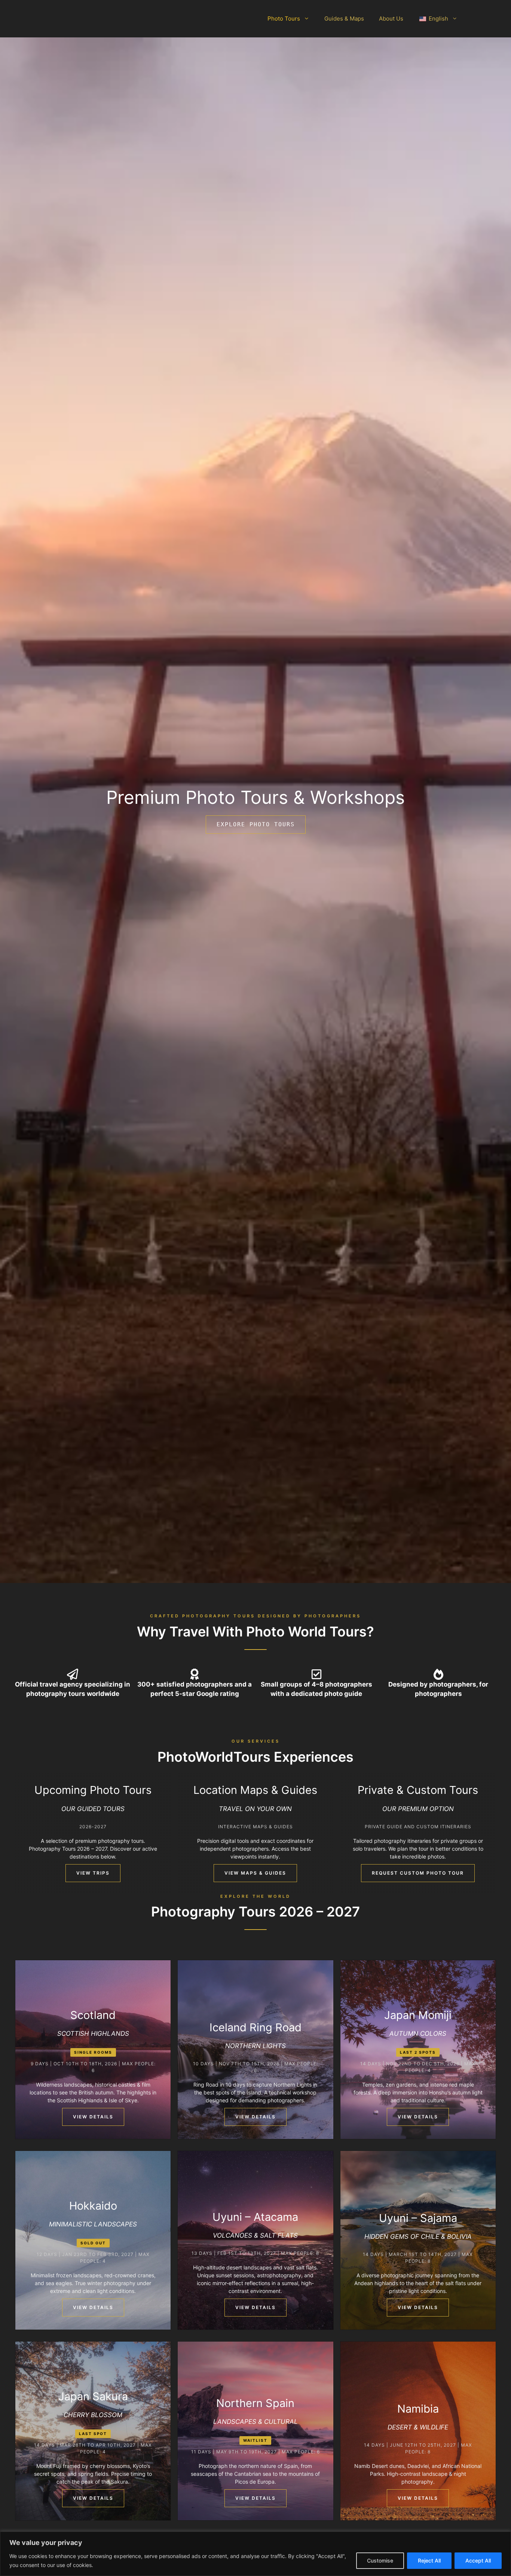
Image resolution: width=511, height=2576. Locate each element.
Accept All (478, 2560)
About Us (391, 19)
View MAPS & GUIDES (255, 1873)
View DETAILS (93, 2117)
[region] (255, 2554)
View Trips (93, 1873)
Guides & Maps (344, 19)
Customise (380, 2560)
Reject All (429, 2560)
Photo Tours (284, 19)
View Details (255, 2117)
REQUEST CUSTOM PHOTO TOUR (418, 1873)
